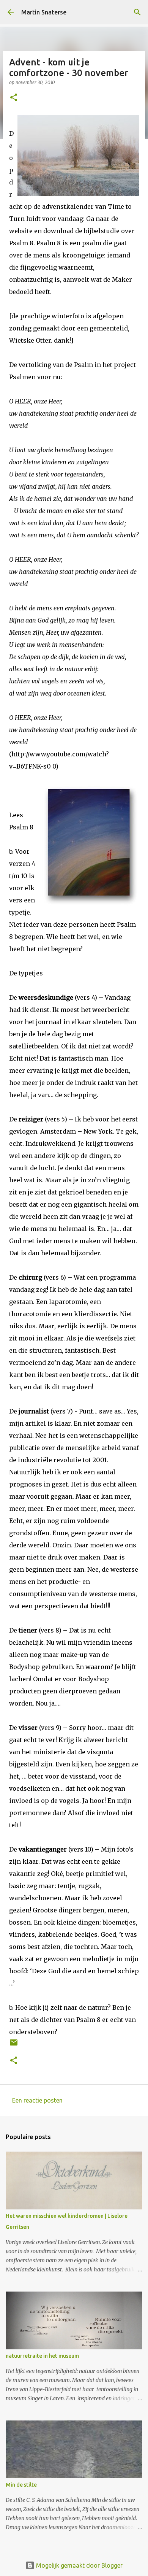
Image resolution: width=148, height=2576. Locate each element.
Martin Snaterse (44, 12)
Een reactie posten (37, 2100)
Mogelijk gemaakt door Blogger (79, 2565)
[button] (14, 98)
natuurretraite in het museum (42, 2356)
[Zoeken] (137, 12)
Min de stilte (21, 2485)
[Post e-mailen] (14, 2045)
